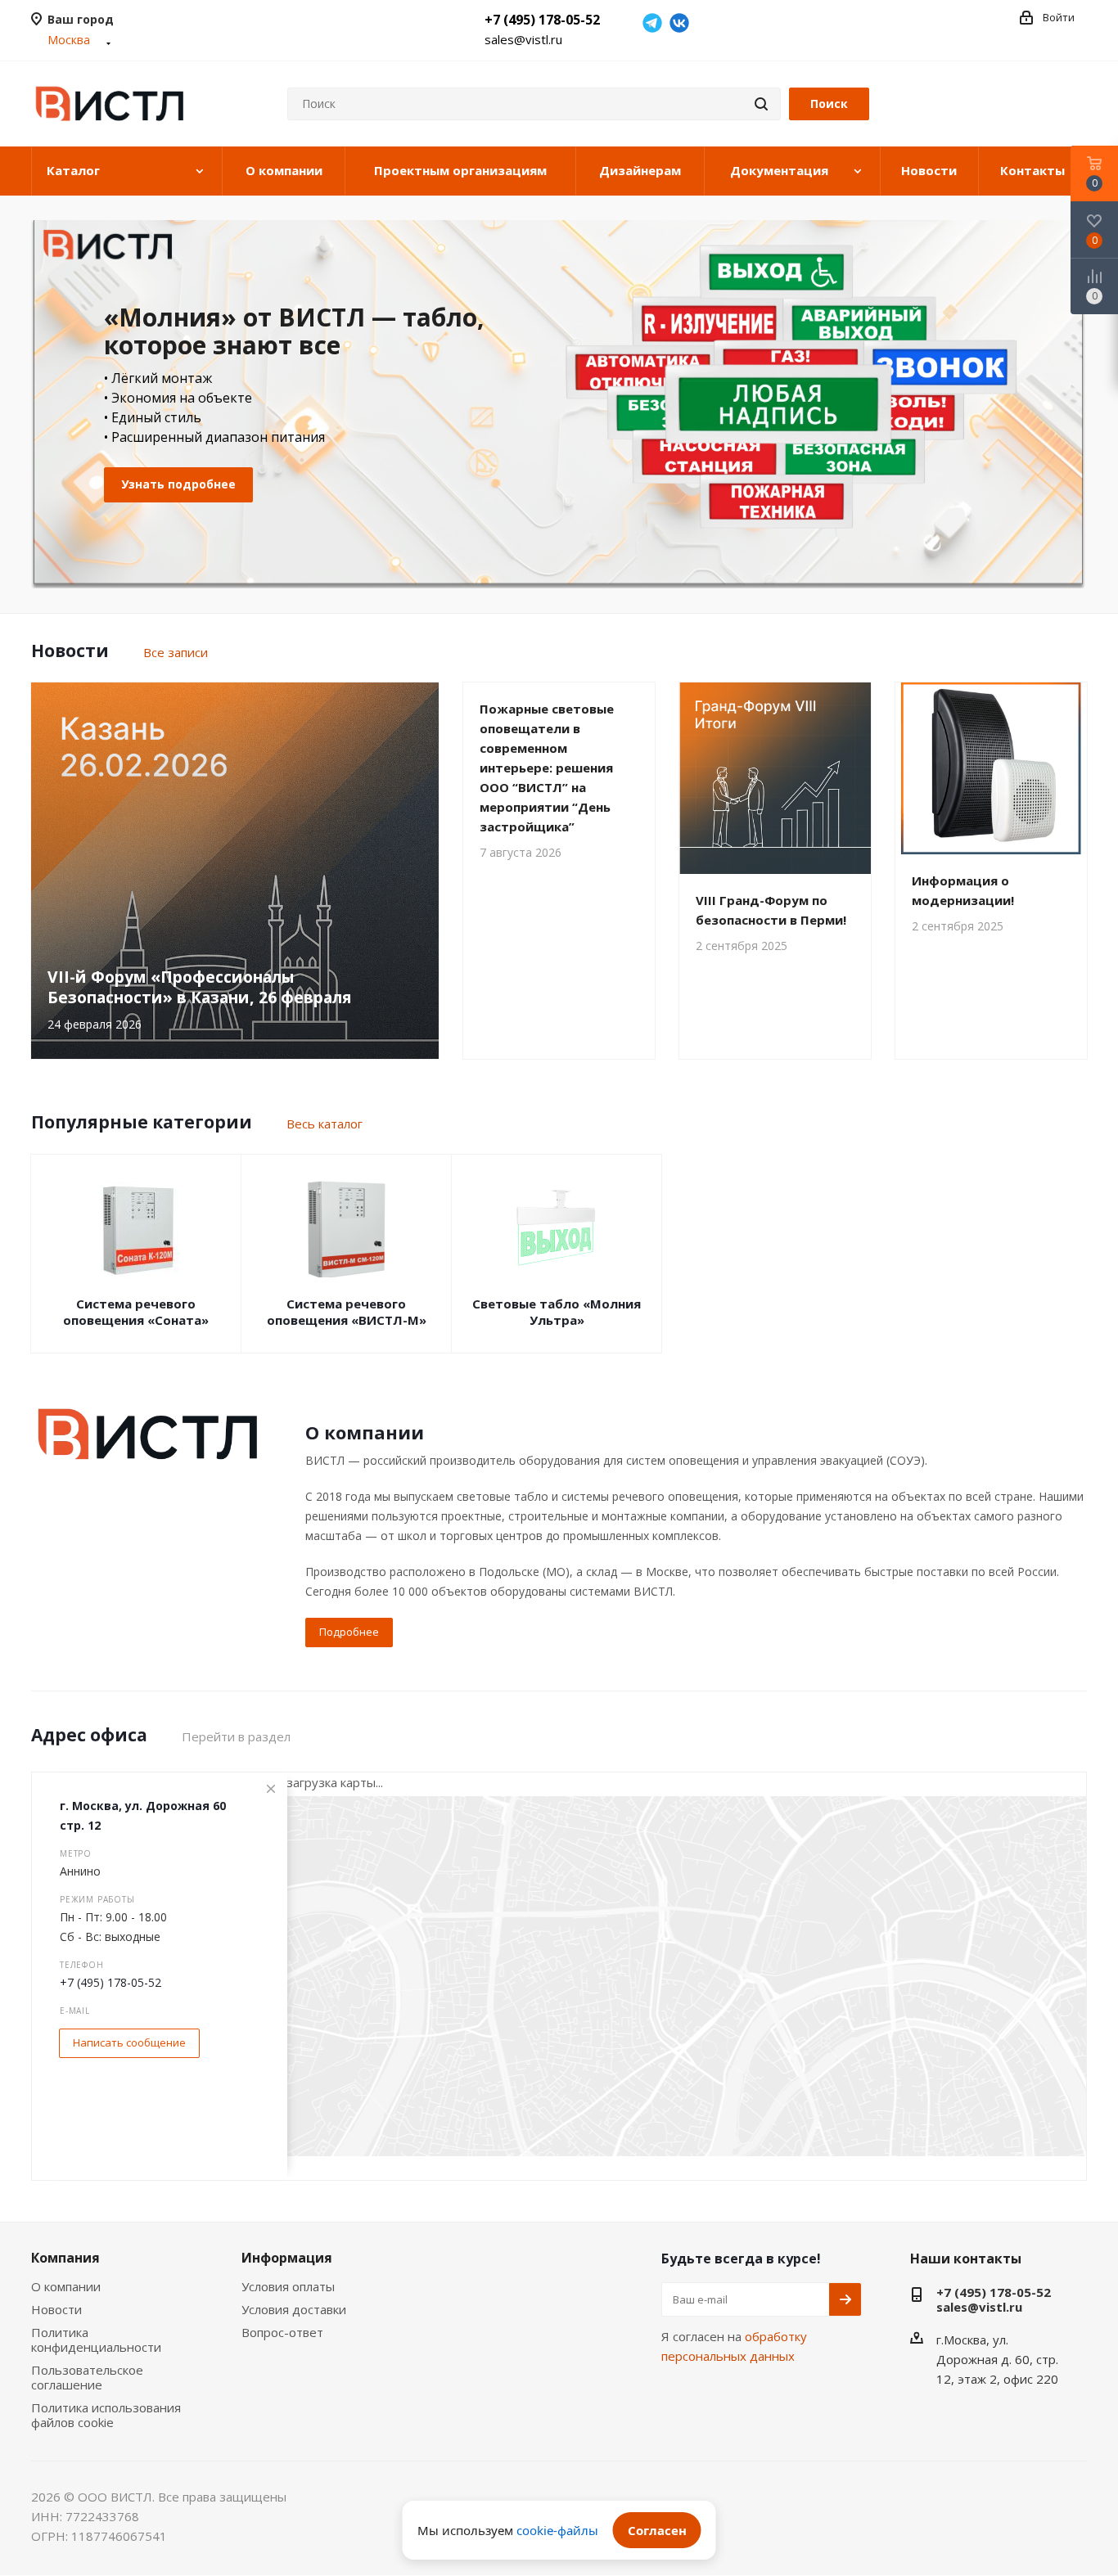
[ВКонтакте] (679, 23)
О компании (66, 2286)
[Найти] (761, 104)
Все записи (176, 652)
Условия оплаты (288, 2286)
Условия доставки (294, 2309)
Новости (56, 2309)
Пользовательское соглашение (87, 2377)
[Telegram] (652, 23)
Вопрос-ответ (282, 2332)
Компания (65, 2258)
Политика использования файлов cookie (106, 2415)
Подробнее (349, 1632)
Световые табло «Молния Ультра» (557, 1312)
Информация (287, 2258)
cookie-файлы (557, 2530)
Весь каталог (325, 1124)
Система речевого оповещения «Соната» (136, 1312)
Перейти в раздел (236, 1736)
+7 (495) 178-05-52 (542, 20)
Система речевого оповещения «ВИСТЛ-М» (347, 1312)
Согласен (657, 2530)
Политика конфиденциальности (96, 2340)
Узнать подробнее (178, 484)
